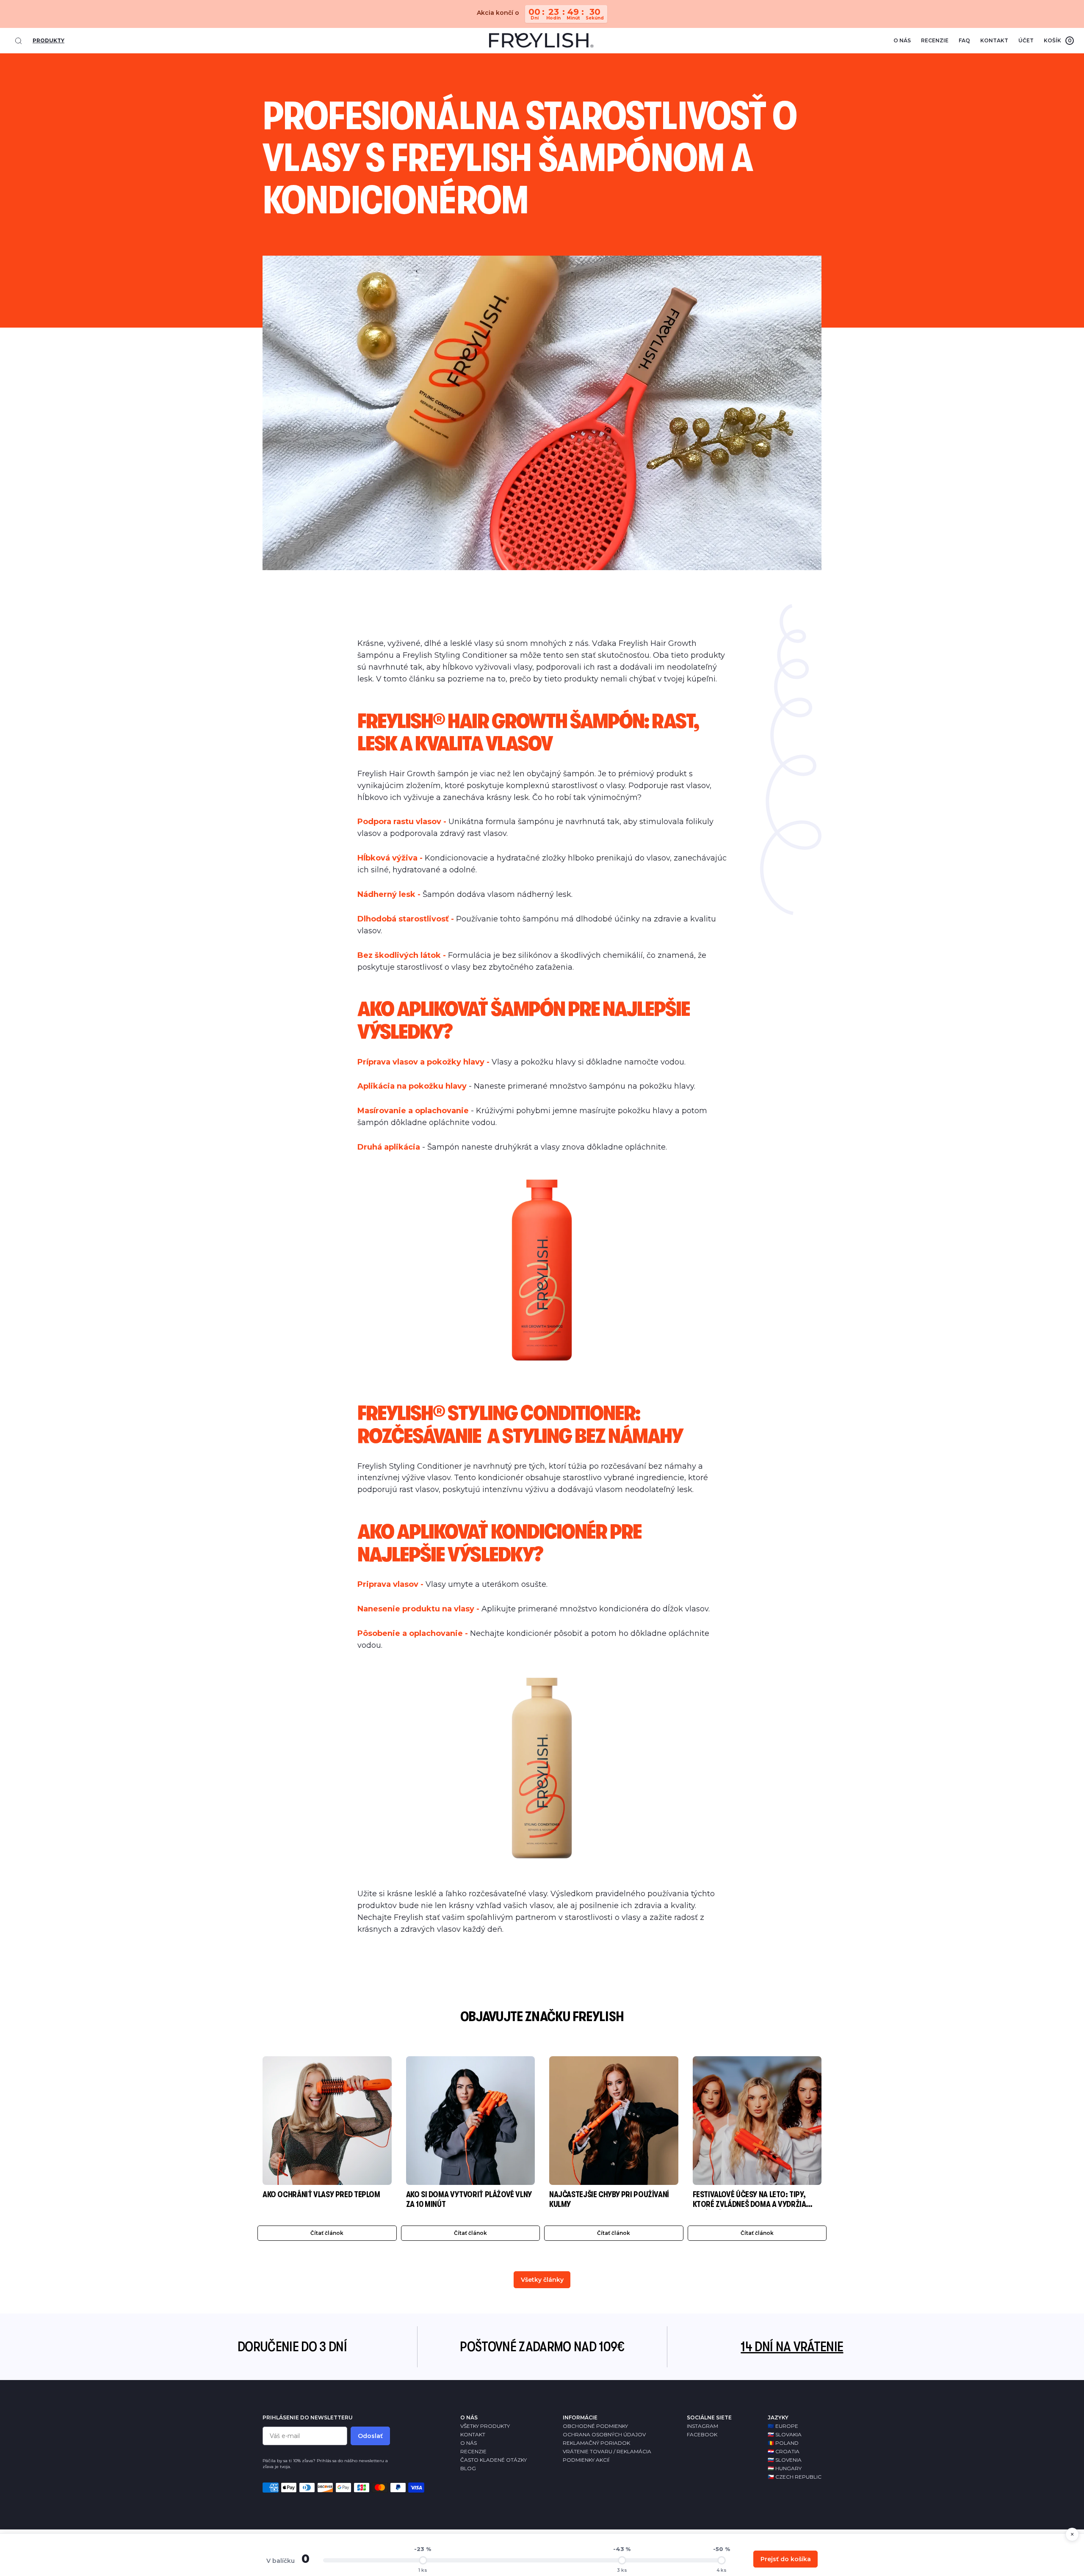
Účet (1026, 40)
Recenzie (935, 40)
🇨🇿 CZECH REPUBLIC (795, 2477)
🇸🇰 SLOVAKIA (785, 2434)
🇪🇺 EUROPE (783, 2426)
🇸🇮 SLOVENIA (785, 2460)
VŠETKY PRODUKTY (485, 2426)
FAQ (964, 40)
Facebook (702, 2434)
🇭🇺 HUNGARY (785, 2468)
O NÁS (469, 2417)
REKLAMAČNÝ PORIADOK (596, 2443)
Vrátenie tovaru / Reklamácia (607, 2451)
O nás (902, 40)
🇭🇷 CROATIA (784, 2451)
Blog (468, 2468)
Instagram (702, 2426)
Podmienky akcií (586, 2460)
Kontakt (994, 40)
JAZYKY (778, 2417)
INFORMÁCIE (580, 2417)
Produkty (48, 40)
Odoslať (370, 2436)
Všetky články (542, 2280)
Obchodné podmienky (595, 2426)
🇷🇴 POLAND (783, 2443)
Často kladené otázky (494, 2460)
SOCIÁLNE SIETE (709, 2417)
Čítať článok (327, 2233)
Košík (1058, 40)
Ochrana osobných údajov (604, 2434)
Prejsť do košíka (786, 2559)
